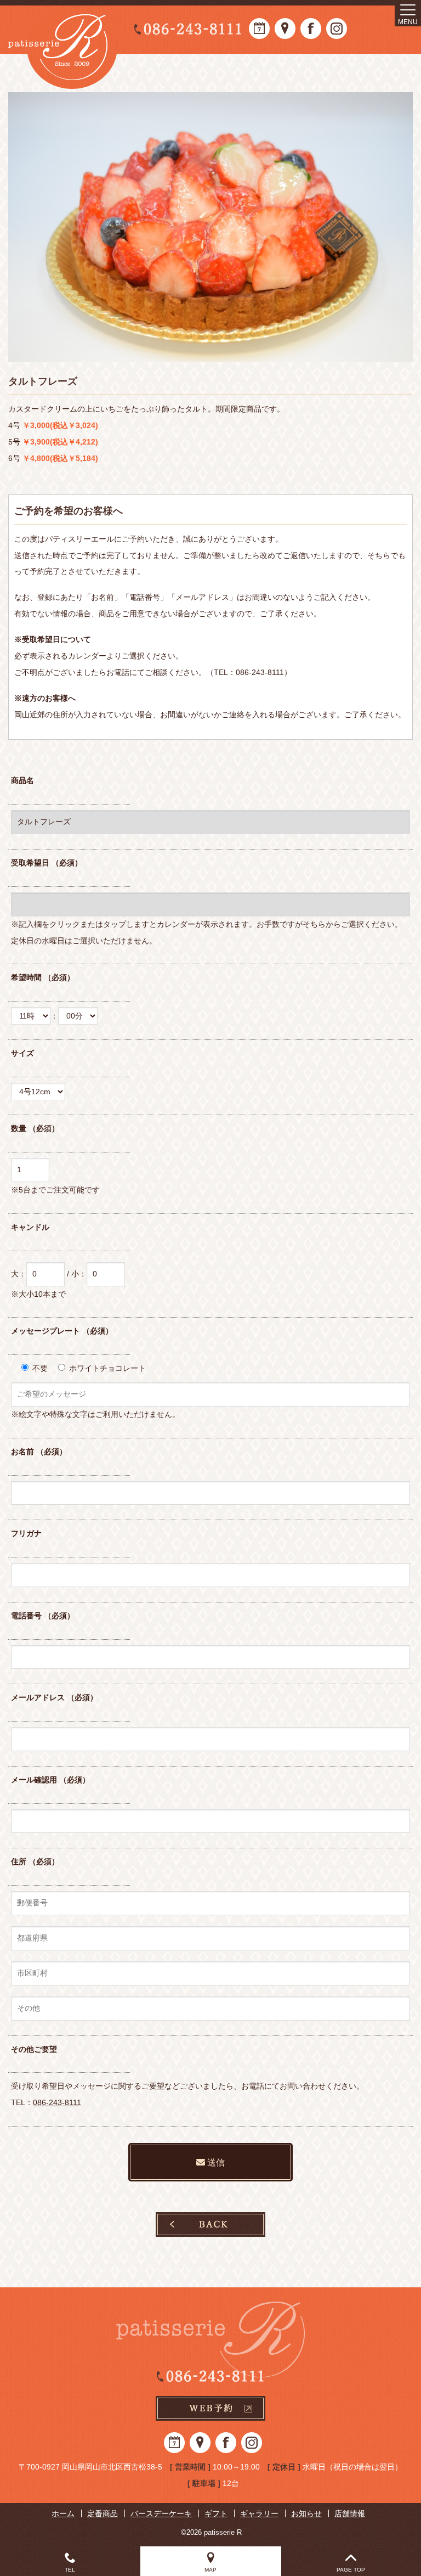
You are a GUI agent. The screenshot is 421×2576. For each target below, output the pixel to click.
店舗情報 (350, 2513)
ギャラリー (259, 2513)
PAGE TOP (351, 2570)
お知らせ (306, 2513)
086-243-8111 (57, 2102)
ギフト (216, 2513)
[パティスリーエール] (63, 47)
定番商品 (103, 2513)
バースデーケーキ (161, 2513)
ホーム (63, 2513)
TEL (70, 2570)
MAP (210, 2570)
